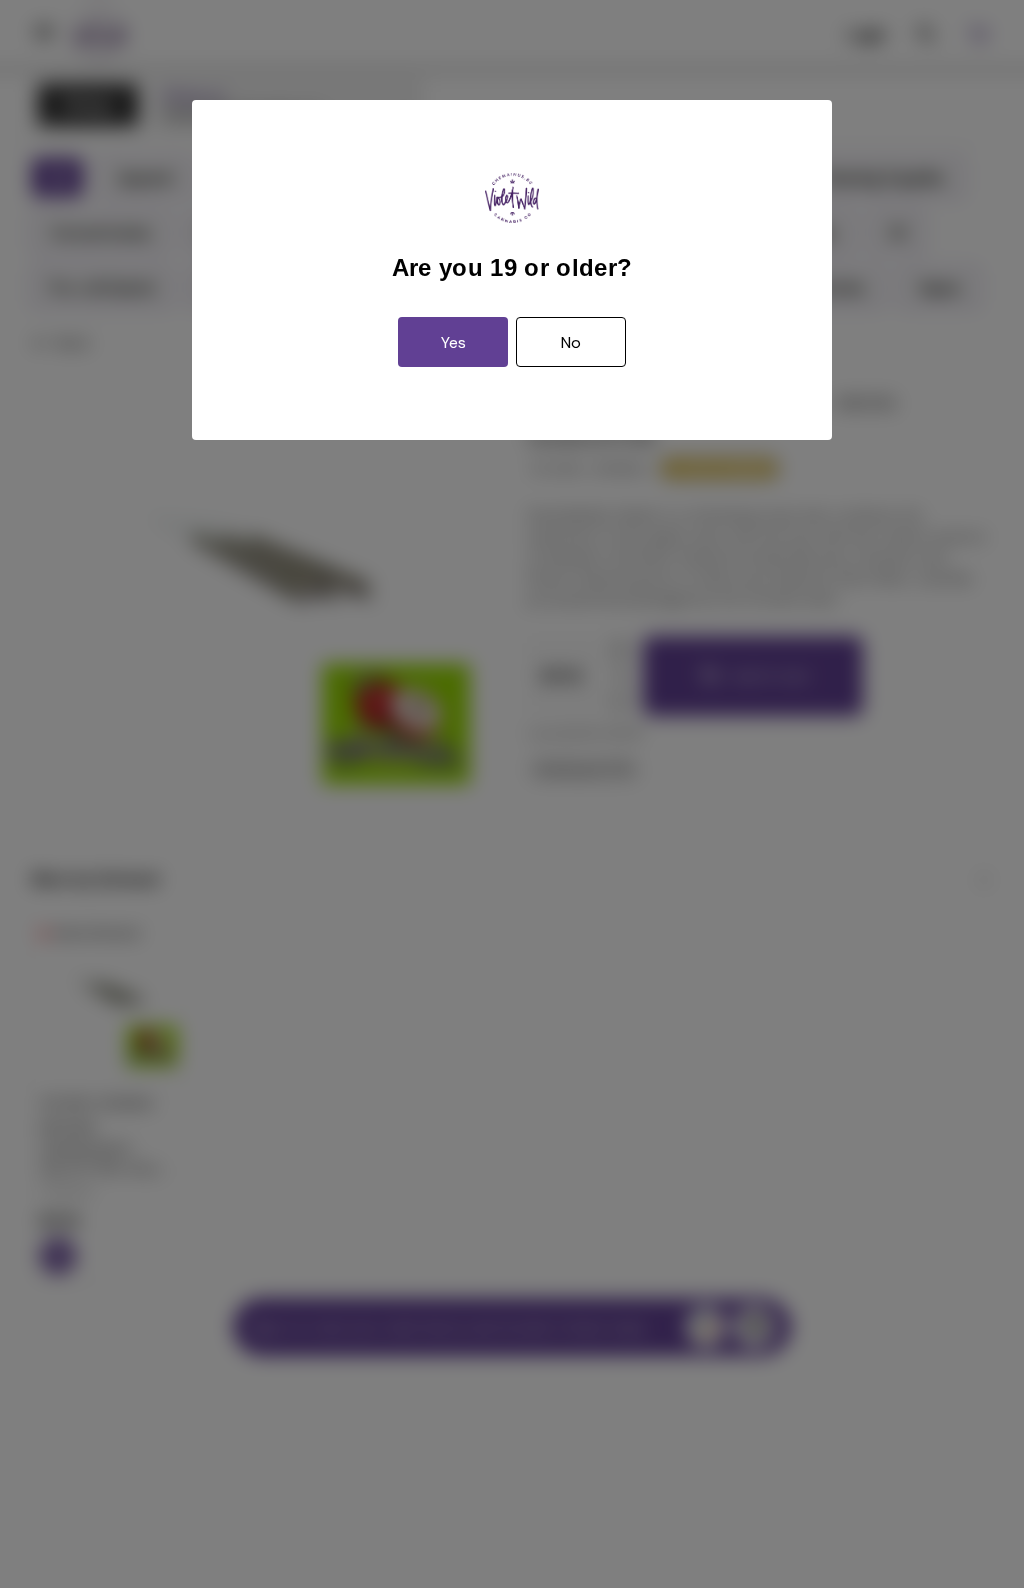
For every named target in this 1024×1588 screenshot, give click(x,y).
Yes (453, 342)
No (571, 342)
